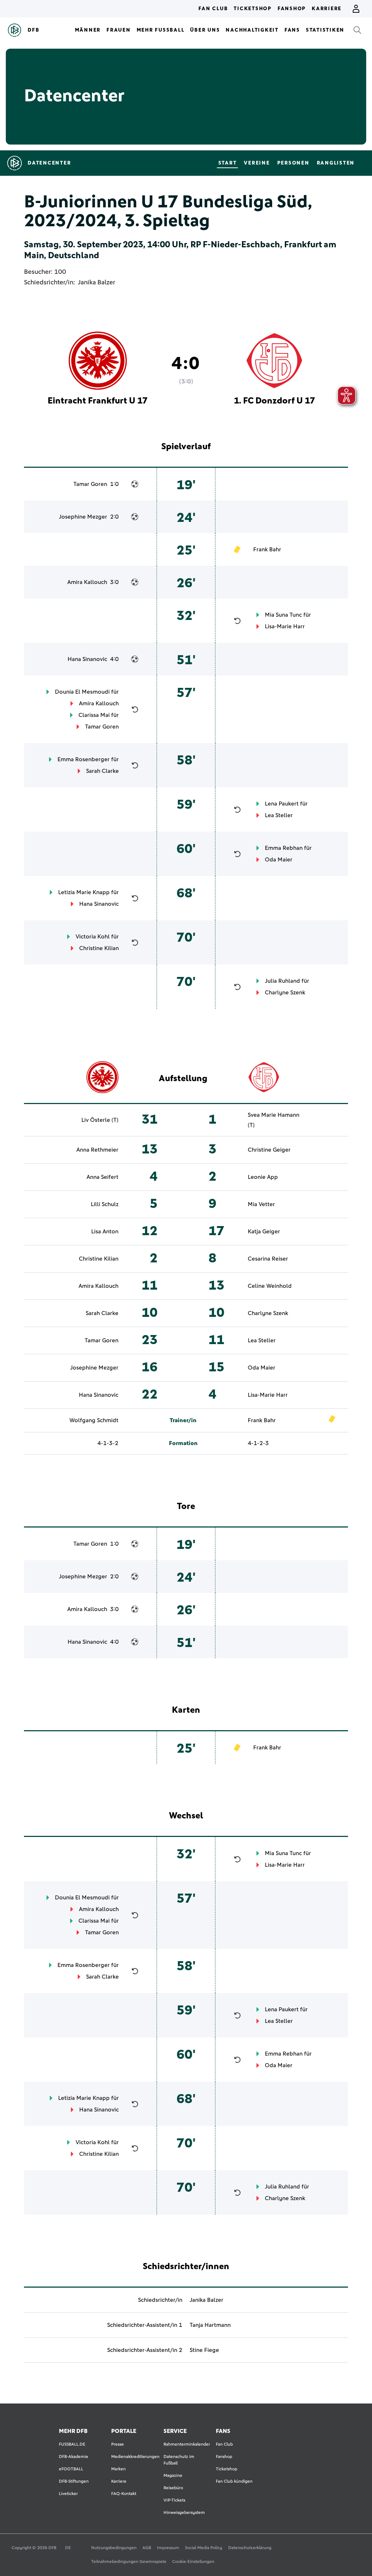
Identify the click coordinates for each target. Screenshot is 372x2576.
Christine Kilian (99, 948)
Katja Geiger (264, 1232)
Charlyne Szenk (285, 993)
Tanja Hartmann (210, 2325)
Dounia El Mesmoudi (82, 692)
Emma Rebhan (284, 848)
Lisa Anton (105, 1232)
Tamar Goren (90, 484)
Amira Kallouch (87, 582)
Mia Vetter (261, 1204)
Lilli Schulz (105, 1204)
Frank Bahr (267, 549)
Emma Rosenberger (84, 759)
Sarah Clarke (102, 771)
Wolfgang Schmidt (94, 1420)
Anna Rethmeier (97, 1150)
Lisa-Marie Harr (285, 626)
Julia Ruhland (282, 981)
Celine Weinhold (270, 1286)
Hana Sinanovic (87, 659)
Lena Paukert (282, 804)
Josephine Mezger (83, 517)
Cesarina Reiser (268, 1259)
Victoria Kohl (93, 937)
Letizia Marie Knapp (84, 892)
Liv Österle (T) (100, 1120)
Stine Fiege (204, 2350)
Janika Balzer (96, 283)
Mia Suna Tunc (283, 615)
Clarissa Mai (94, 715)
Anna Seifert (102, 1177)
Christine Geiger (269, 1150)
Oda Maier (279, 860)
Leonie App (263, 1177)
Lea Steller (279, 815)
